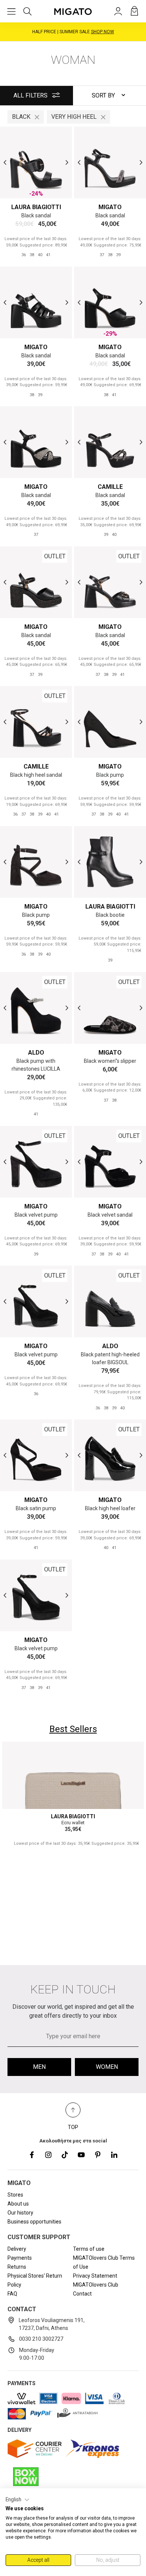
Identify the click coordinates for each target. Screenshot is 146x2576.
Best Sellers (73, 1729)
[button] (18, 2500)
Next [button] (67, 163)
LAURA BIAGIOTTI (36, 207)
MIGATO (110, 207)
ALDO (36, 1053)
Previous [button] (5, 163)
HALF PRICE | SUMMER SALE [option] (73, 32)
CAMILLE (110, 487)
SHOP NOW (103, 32)
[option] (36, 162)
